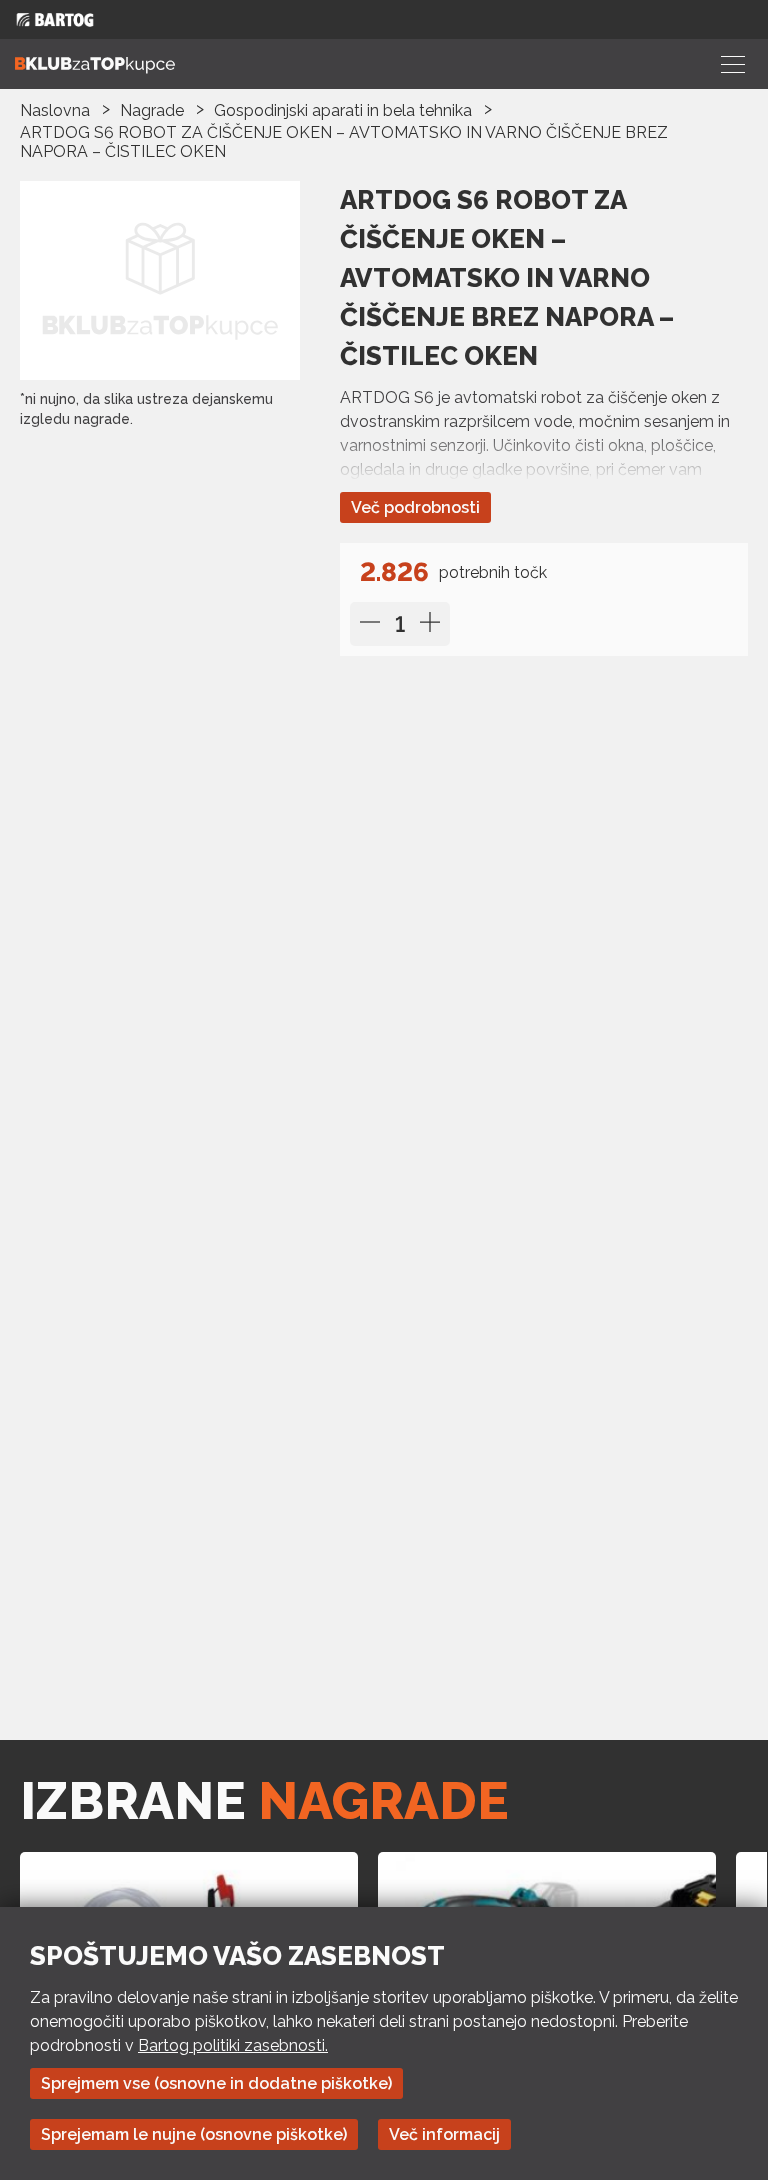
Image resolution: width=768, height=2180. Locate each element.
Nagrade (152, 110)
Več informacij (444, 2134)
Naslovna (55, 110)
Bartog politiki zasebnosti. (233, 2045)
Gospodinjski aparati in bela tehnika (343, 110)
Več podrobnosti (415, 507)
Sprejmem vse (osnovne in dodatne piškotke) (216, 2083)
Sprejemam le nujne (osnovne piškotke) (194, 2134)
